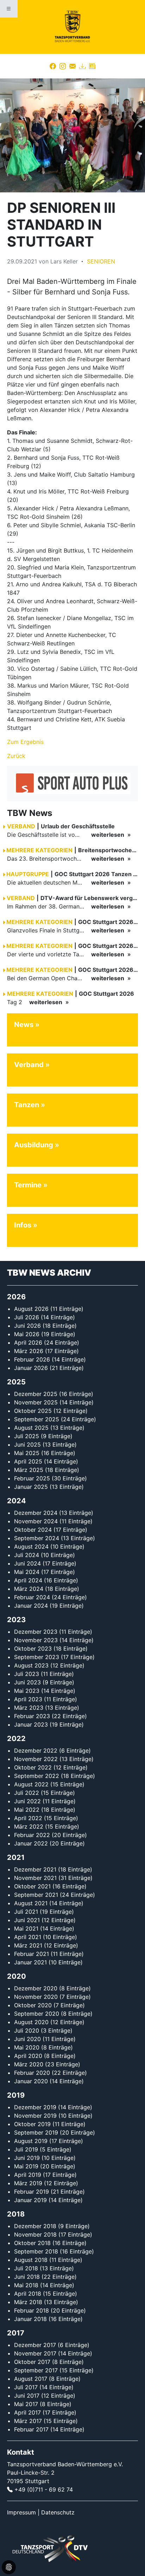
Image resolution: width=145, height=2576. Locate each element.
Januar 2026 (31, 1368)
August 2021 (31, 1903)
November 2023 (36, 1640)
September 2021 (36, 1895)
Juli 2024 (27, 1555)
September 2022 (37, 1776)
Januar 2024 (31, 1606)
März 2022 (29, 1826)
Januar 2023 (31, 1724)
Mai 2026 (27, 1334)
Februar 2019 (31, 2192)
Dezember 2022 (36, 1751)
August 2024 (31, 1547)
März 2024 (29, 1589)
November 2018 (35, 2234)
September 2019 (36, 2132)
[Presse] (92, 66)
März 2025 (29, 1470)
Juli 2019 (26, 2149)
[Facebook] (53, 66)
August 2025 (31, 1428)
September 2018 (36, 2251)
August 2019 (31, 2141)
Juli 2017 (26, 2387)
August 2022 (31, 1784)
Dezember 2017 (35, 2345)
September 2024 (37, 1538)
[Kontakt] (72, 66)
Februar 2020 (32, 2073)
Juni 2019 (27, 2158)
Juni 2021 (27, 1920)
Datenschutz (58, 2512)
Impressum (21, 2512)
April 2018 (28, 2294)
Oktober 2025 (33, 1411)
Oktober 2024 (33, 1530)
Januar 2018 (30, 2319)
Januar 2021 (30, 1962)
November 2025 (36, 1402)
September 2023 (37, 1657)
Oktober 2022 (33, 1767)
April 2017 (27, 2412)
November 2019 (35, 2116)
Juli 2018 (26, 2268)
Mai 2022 (27, 1810)
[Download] (82, 66)
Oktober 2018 (32, 2243)
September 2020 (37, 2014)
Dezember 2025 (36, 1394)
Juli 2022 (27, 1793)
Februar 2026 (32, 1359)
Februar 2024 (32, 1597)
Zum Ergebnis (25, 742)
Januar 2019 (30, 2200)
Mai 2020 (27, 2047)
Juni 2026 (27, 1326)
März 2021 (28, 1945)
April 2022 (28, 1818)
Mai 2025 (27, 1453)
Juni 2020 (27, 2039)
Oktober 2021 (32, 1886)
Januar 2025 (31, 1487)
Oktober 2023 (33, 1649)
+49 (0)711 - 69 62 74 (44, 2489)
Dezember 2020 (36, 1988)
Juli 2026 (27, 1317)
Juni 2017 (27, 2396)
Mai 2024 (27, 1572)
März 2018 (28, 2302)
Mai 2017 (26, 2404)
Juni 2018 (27, 2277)
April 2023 (28, 1699)
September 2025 (37, 1419)
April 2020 (28, 2056)
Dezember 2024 (36, 1513)
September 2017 (36, 2370)
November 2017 (35, 2353)
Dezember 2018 (35, 2226)
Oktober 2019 (32, 2124)
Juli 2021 (26, 1912)
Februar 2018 (31, 2310)
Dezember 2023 (36, 1632)
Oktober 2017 (32, 2362)
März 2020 (29, 2064)
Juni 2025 (27, 1445)
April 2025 (28, 1461)
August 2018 (31, 2260)
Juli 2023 (27, 1674)
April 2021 (28, 1937)
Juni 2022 (27, 1801)
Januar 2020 (31, 2081)
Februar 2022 (32, 1835)
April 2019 (28, 2175)
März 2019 (28, 2183)
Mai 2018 (26, 2285)
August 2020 (31, 2022)
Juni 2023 (27, 1682)
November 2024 (36, 1521)
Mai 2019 (26, 2166)
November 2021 (35, 1878)
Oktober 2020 (33, 2005)
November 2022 (36, 1759)
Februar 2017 (31, 2429)
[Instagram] (63, 66)
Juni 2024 (27, 1563)
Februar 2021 (31, 1954)
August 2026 (31, 1309)
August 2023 (31, 1665)
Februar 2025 (32, 1478)
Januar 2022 (31, 1843)
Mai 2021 (26, 1928)
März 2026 (29, 1351)
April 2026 (28, 1343)
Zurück (16, 756)
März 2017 (28, 2421)
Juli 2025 (27, 1436)
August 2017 (31, 2379)
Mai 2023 (27, 1691)
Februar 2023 (32, 1716)
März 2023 (29, 1708)
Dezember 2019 (35, 2107)
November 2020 (36, 1997)
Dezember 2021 (35, 1869)
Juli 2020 (27, 2030)
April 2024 (28, 1580)
